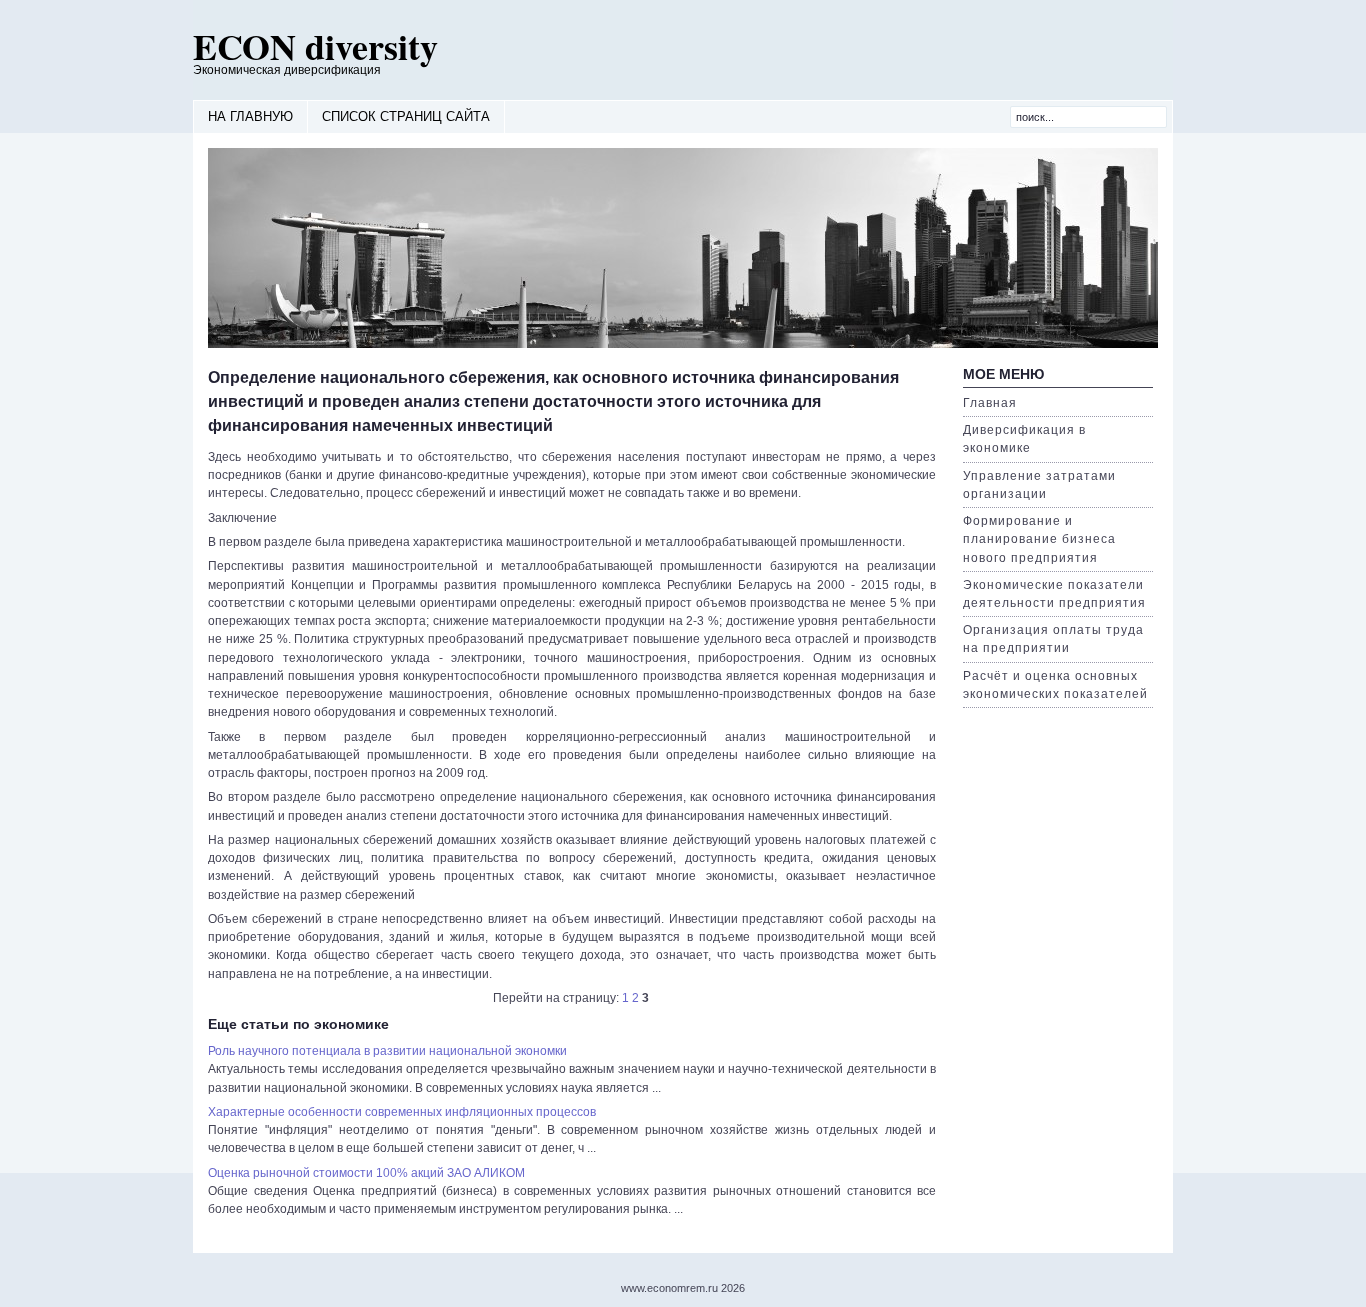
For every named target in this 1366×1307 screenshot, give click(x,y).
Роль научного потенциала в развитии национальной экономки (387, 1051)
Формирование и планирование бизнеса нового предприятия (1039, 539)
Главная (990, 403)
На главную (250, 116)
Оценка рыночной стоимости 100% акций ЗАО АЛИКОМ (366, 1173)
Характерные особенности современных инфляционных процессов (402, 1112)
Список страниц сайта (406, 116)
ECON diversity (315, 46)
